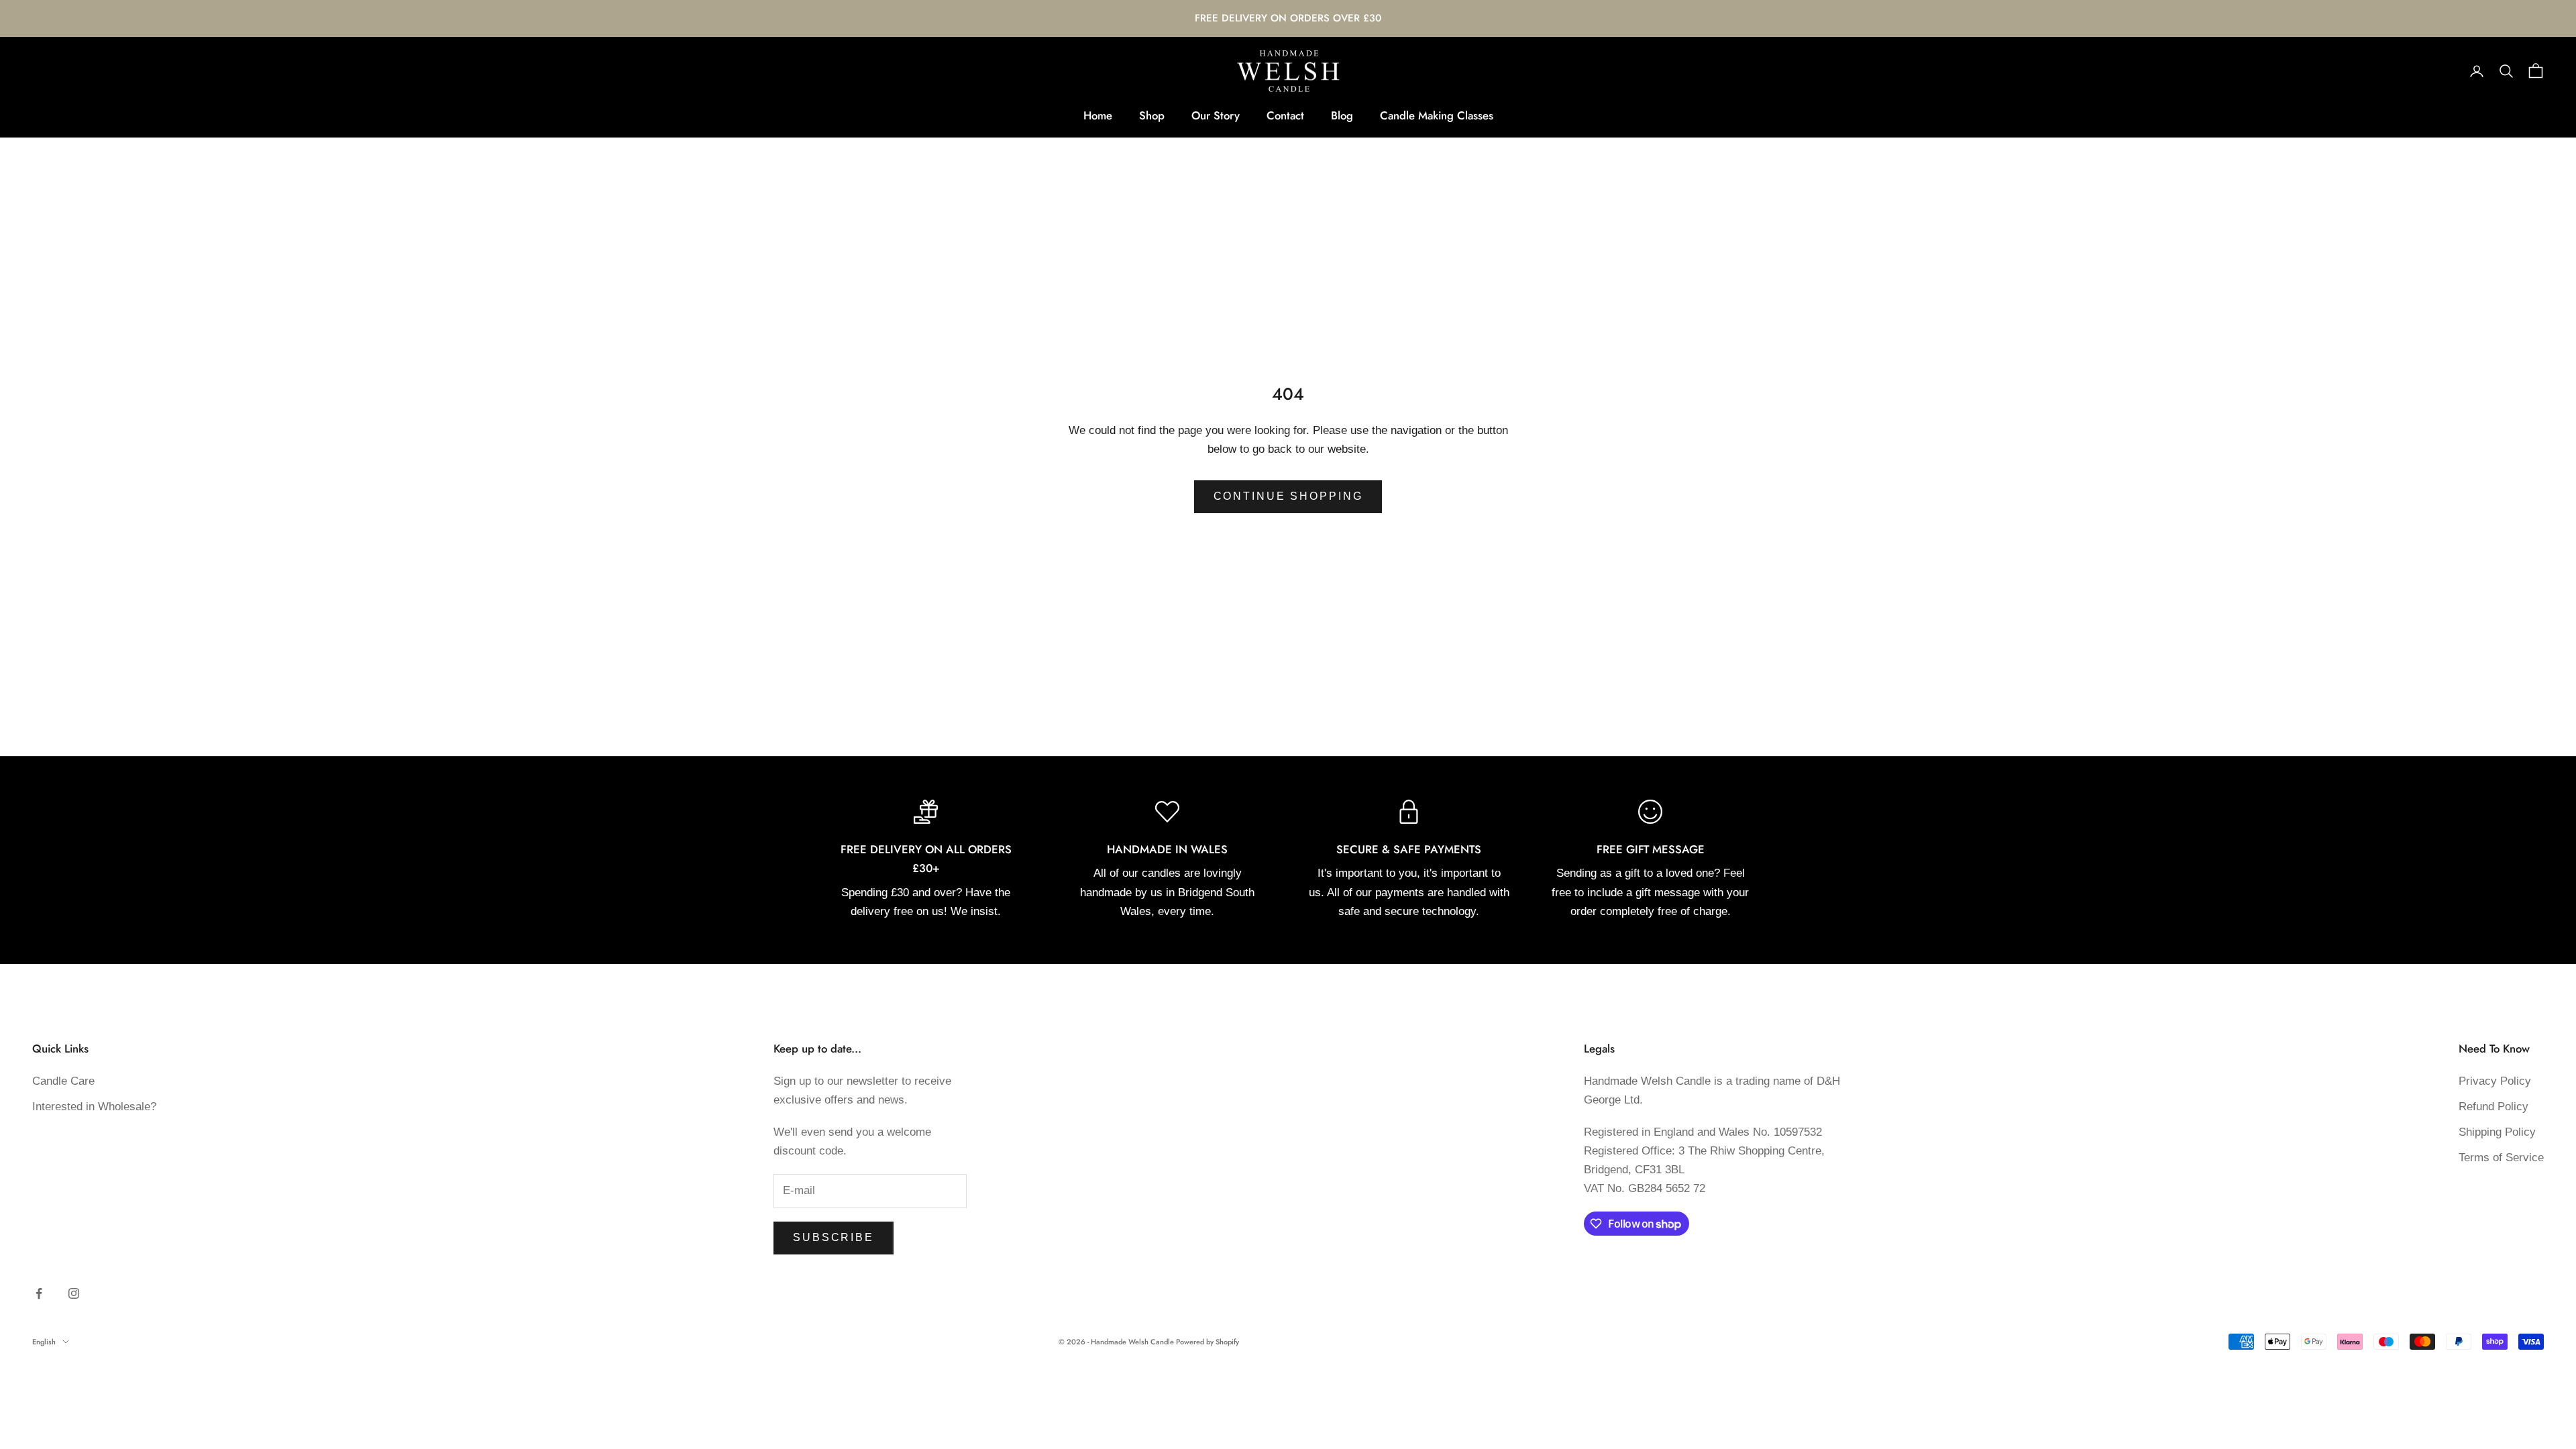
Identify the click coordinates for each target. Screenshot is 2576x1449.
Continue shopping (1288, 496)
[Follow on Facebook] (39, 1293)
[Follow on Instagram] (74, 1293)
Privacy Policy (2495, 1081)
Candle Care (63, 1081)
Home (1098, 115)
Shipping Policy (2497, 1132)
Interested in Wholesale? (94, 1107)
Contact (1285, 115)
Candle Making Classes (1437, 115)
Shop (1152, 115)
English (44, 1342)
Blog (1342, 115)
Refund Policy (2493, 1107)
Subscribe (834, 1237)
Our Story (1216, 115)
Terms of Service (2501, 1158)
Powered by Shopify (1207, 1342)
